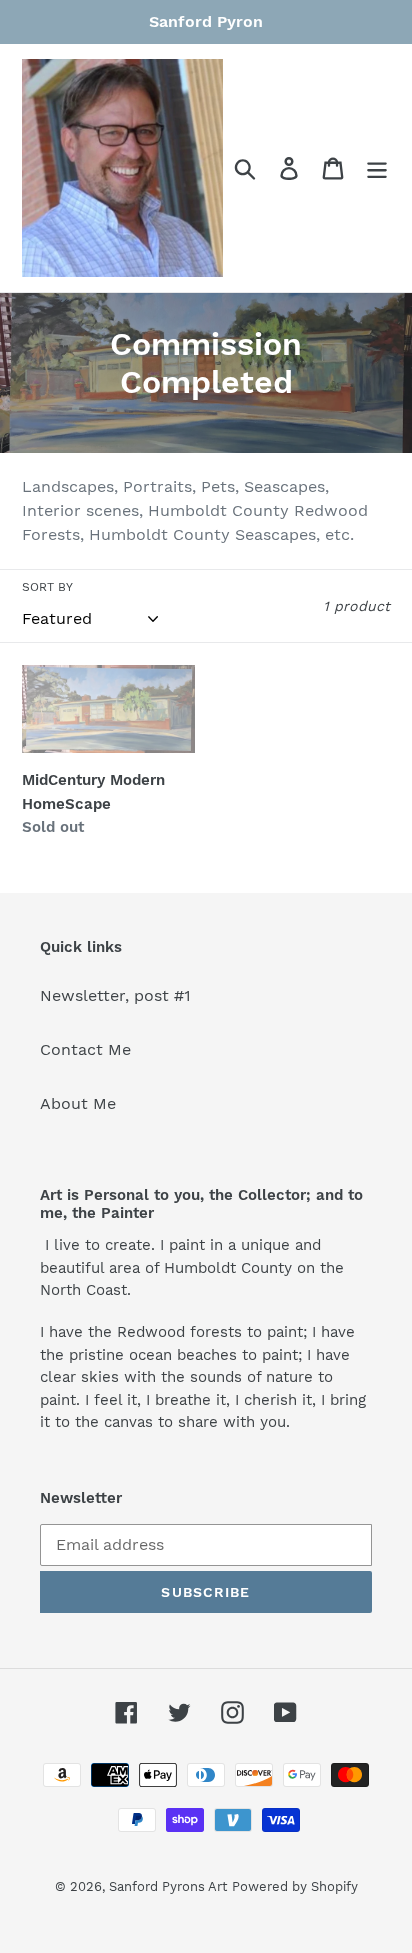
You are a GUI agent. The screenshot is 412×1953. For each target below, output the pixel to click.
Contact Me (85, 1049)
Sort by (47, 587)
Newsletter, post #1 (115, 995)
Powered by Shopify (295, 1886)
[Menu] (377, 168)
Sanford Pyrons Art (168, 1886)
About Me (78, 1103)
